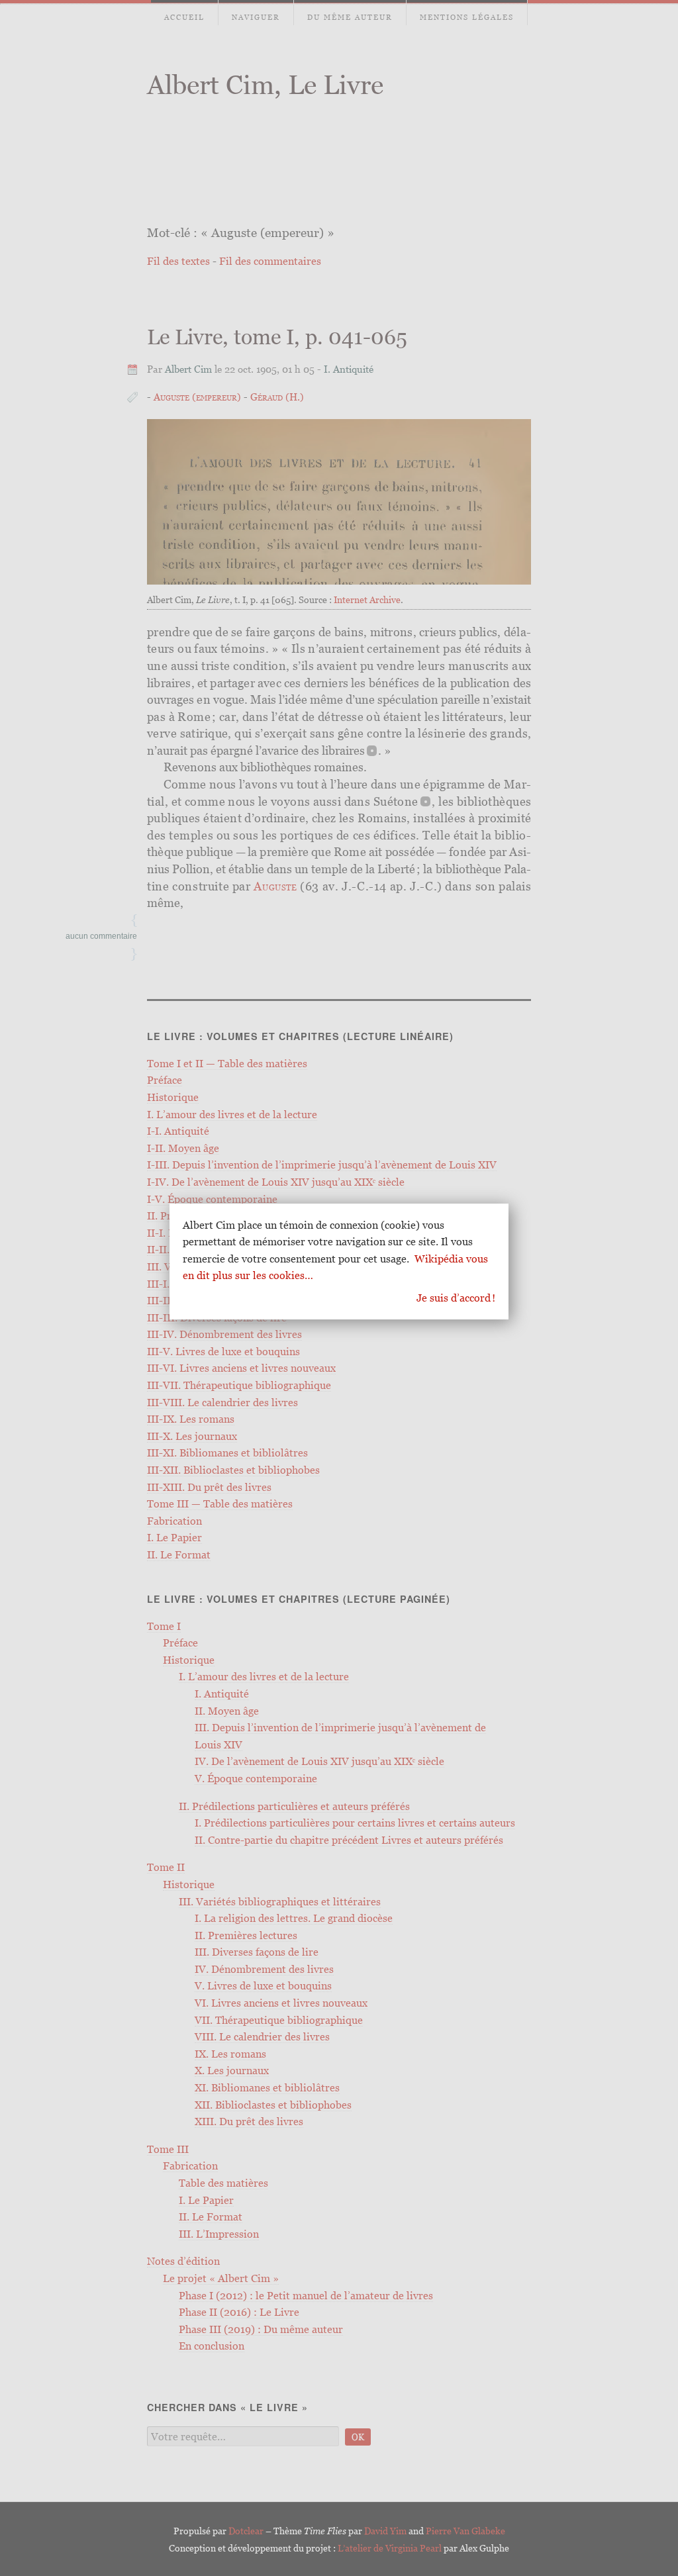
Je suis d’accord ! (456, 1298)
